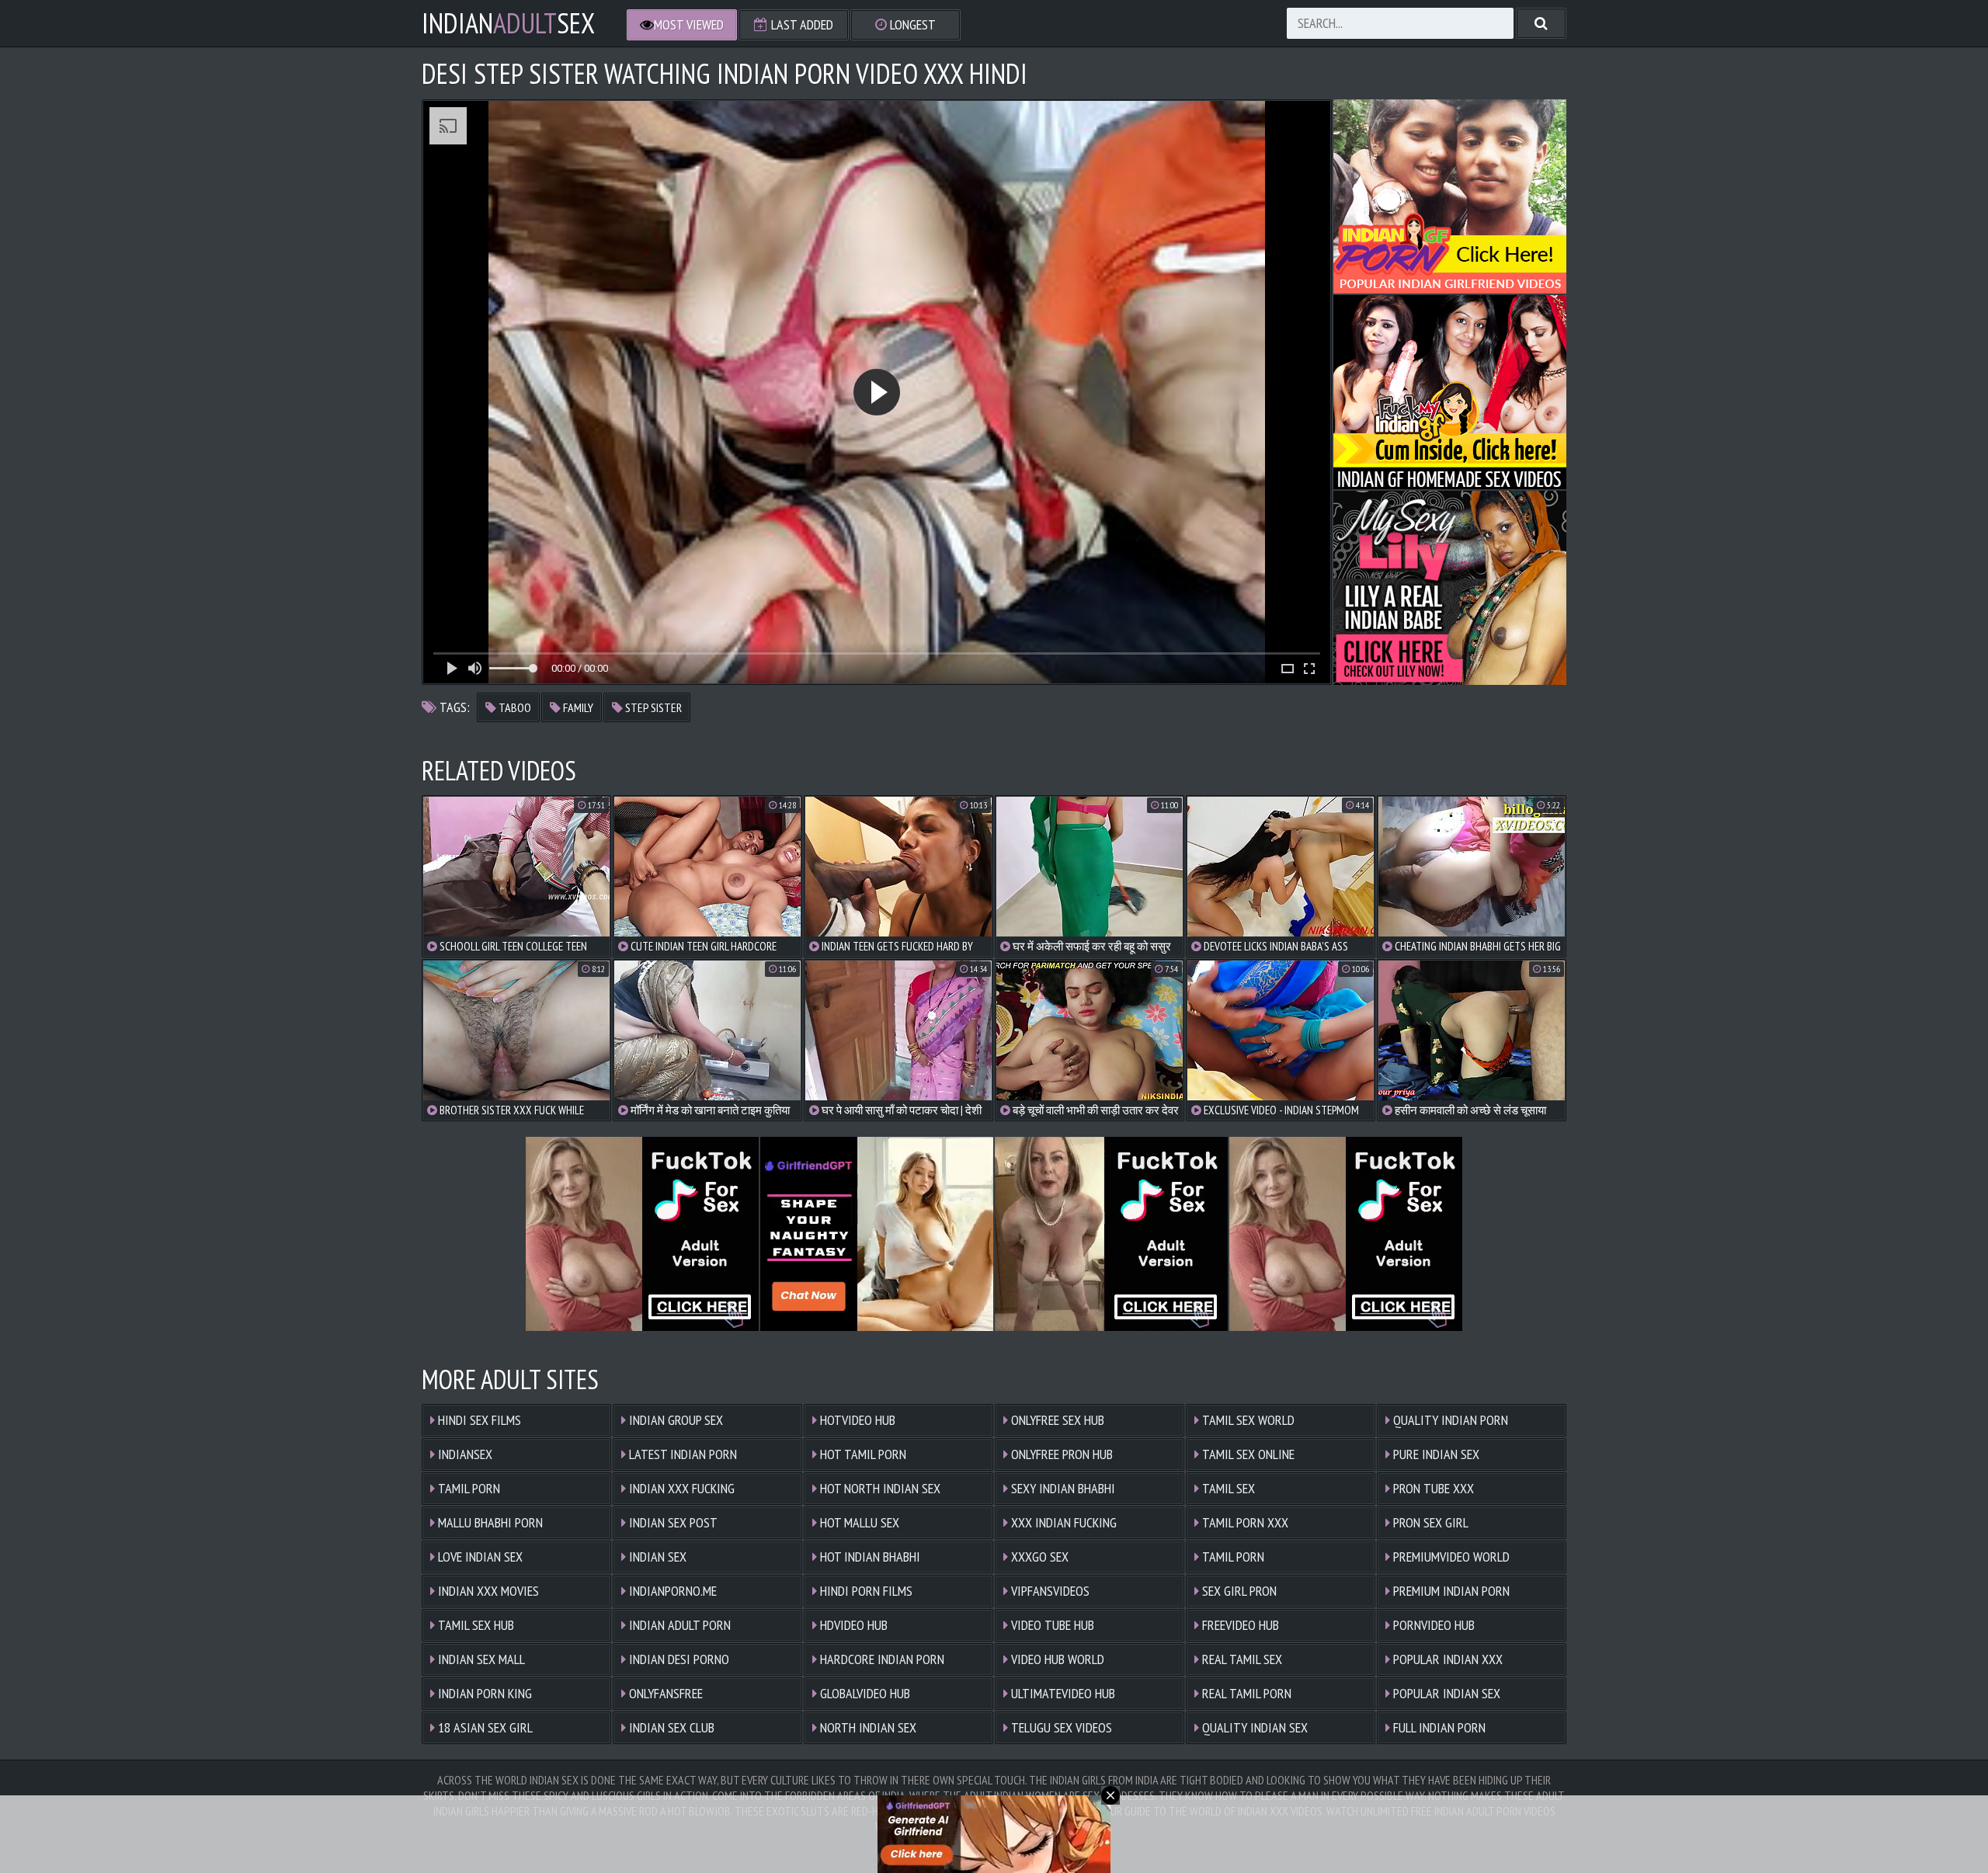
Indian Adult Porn (678, 1625)
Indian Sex (656, 1557)
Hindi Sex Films (478, 1420)
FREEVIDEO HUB (1239, 1625)
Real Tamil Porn (1245, 1693)
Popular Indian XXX (1446, 1659)
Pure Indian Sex (1435, 1454)
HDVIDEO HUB (852, 1625)
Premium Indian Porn (1450, 1591)
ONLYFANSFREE (664, 1693)
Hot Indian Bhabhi (869, 1557)
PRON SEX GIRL (1429, 1522)
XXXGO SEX (1038, 1557)
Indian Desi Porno (678, 1659)
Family (577, 707)
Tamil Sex (1227, 1488)
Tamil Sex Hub (474, 1625)
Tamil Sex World (1247, 1420)
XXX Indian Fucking (1062, 1522)
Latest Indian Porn (681, 1454)
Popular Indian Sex (1445, 1693)
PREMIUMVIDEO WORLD (1450, 1557)
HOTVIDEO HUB (856, 1420)
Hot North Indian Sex (879, 1488)
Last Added (801, 24)
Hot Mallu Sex (858, 1522)
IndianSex (508, 23)
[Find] (1541, 23)
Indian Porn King (483, 1693)
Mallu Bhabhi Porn (489, 1522)
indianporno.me (671, 1591)
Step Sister (652, 707)
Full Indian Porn (1438, 1727)
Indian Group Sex (674, 1420)
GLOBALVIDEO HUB (864, 1693)
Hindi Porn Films (865, 1591)
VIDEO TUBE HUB (1051, 1625)
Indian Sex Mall (480, 1659)
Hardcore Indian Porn (881, 1659)
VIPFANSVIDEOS (1049, 1591)
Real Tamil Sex (1241, 1659)
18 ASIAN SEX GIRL (484, 1727)
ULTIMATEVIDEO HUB (1062, 1693)
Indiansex (464, 1454)
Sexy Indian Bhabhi (1062, 1488)
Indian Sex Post (672, 1522)
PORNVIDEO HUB (1432, 1625)
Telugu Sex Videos (1060, 1727)
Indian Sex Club (670, 1727)
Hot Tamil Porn (862, 1454)
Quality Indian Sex (1253, 1727)
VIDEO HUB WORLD (1056, 1659)
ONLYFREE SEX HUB (1056, 1420)
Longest (911, 24)
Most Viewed (689, 24)
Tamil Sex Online (1247, 1454)
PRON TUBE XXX (1432, 1488)
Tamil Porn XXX (1244, 1522)
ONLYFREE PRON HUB (1060, 1454)
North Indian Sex (867, 1727)
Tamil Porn (467, 1488)
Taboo (514, 707)
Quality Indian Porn (1449, 1420)
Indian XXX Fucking (680, 1488)
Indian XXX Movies (487, 1591)
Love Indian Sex (479, 1557)
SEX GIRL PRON (1238, 1591)
